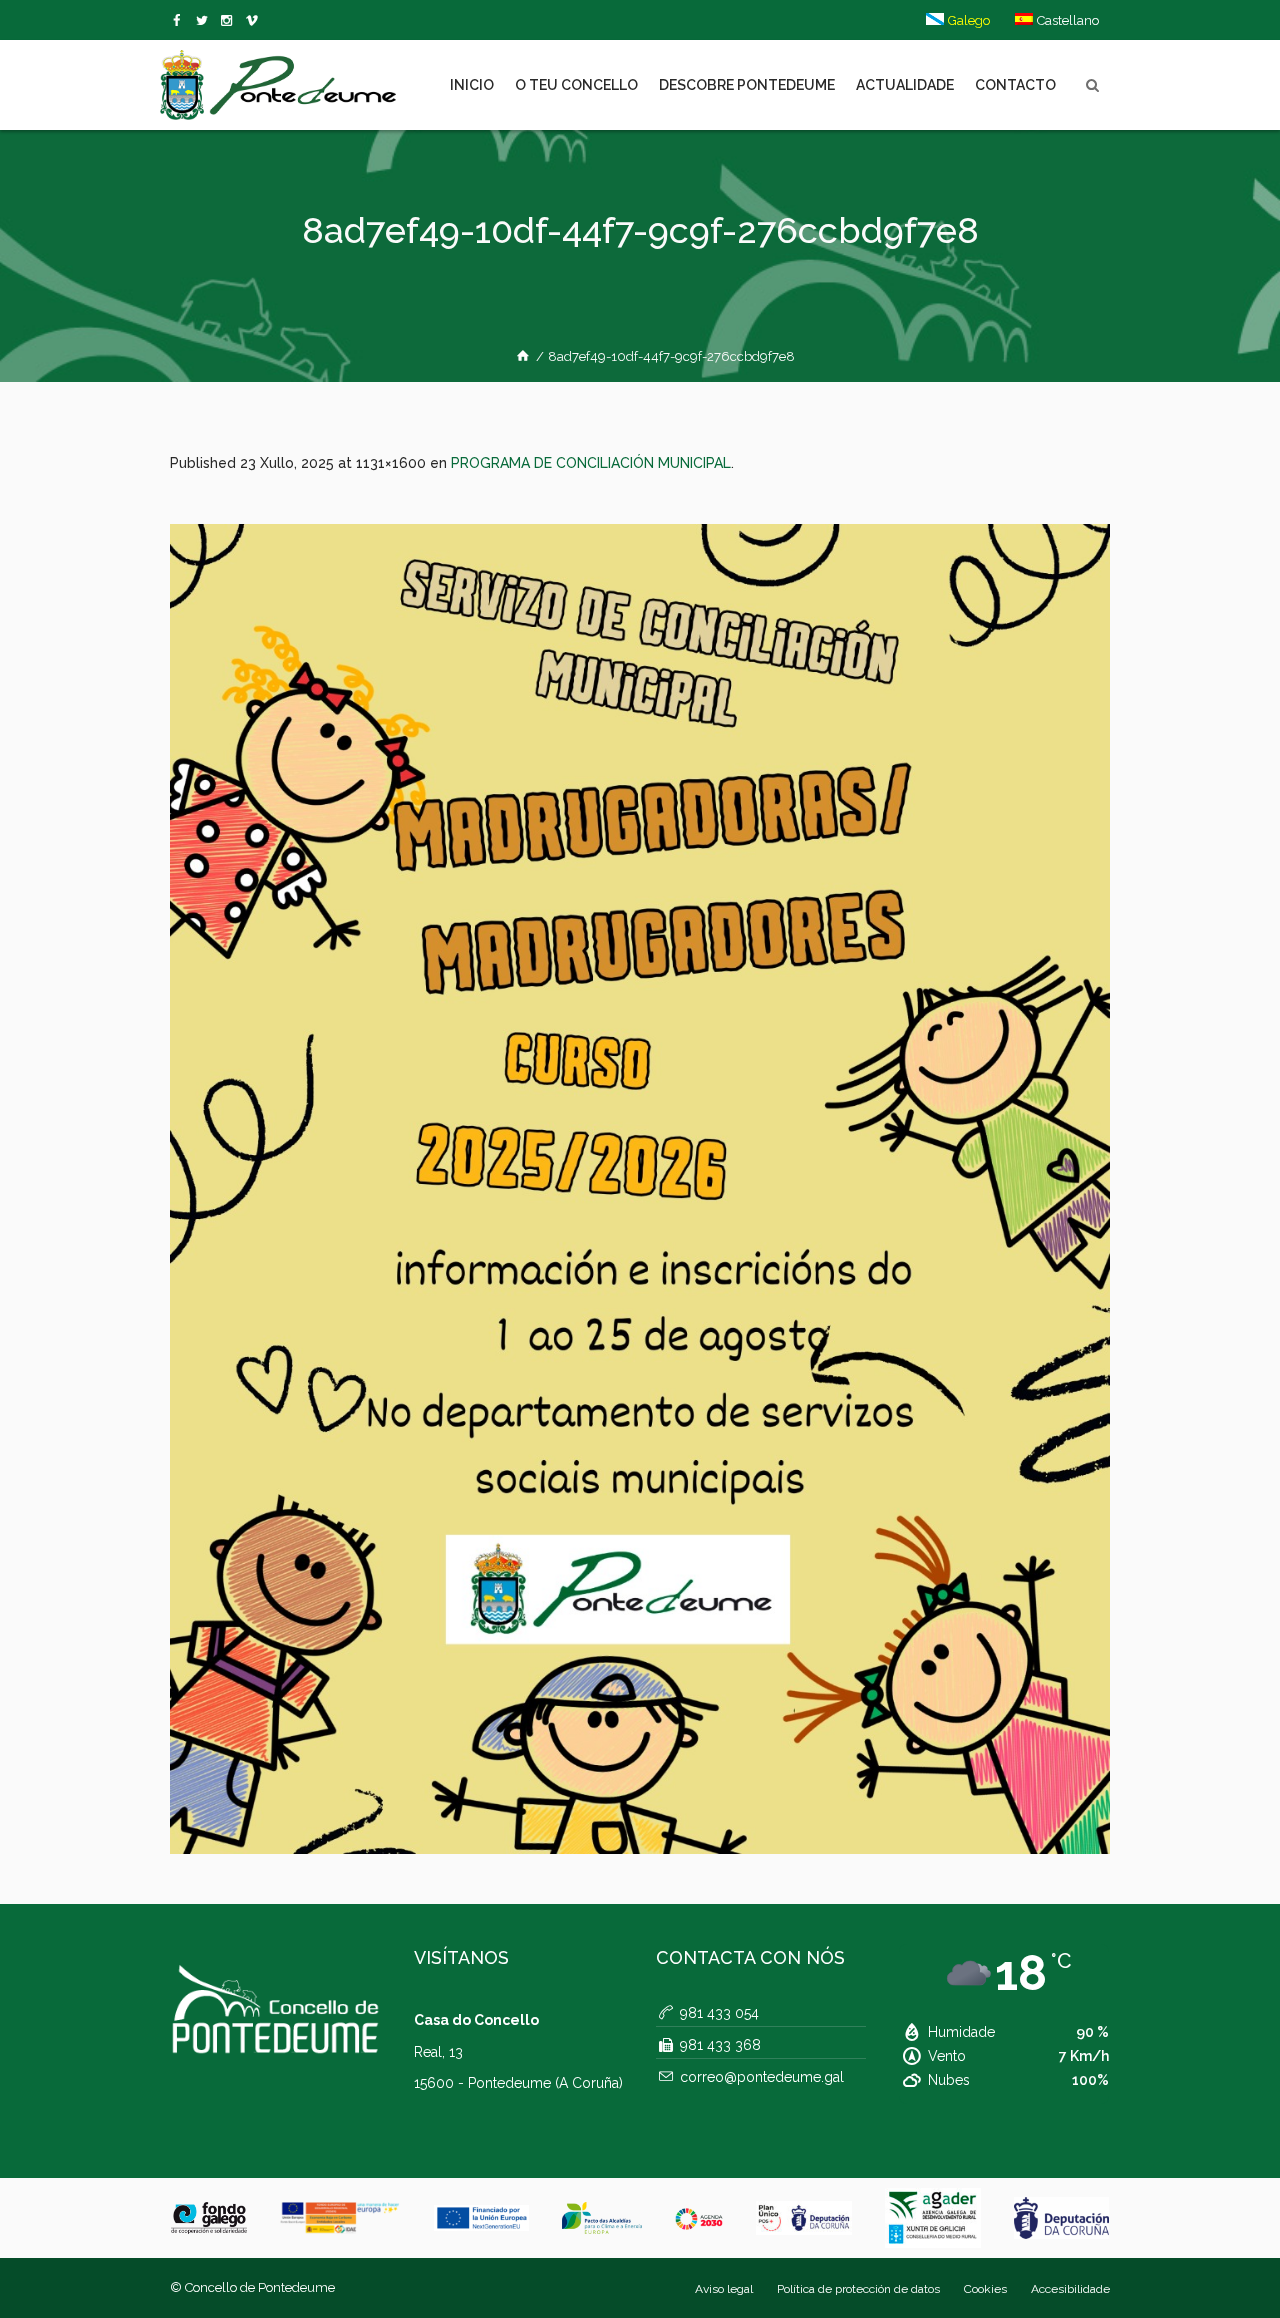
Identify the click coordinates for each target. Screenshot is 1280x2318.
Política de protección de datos (858, 2289)
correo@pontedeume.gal (762, 2077)
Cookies (985, 2289)
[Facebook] (180, 21)
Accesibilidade (1070, 2289)
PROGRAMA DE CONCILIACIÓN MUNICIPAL (591, 463)
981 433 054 (719, 2013)
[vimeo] (205, 21)
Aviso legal (724, 2289)
